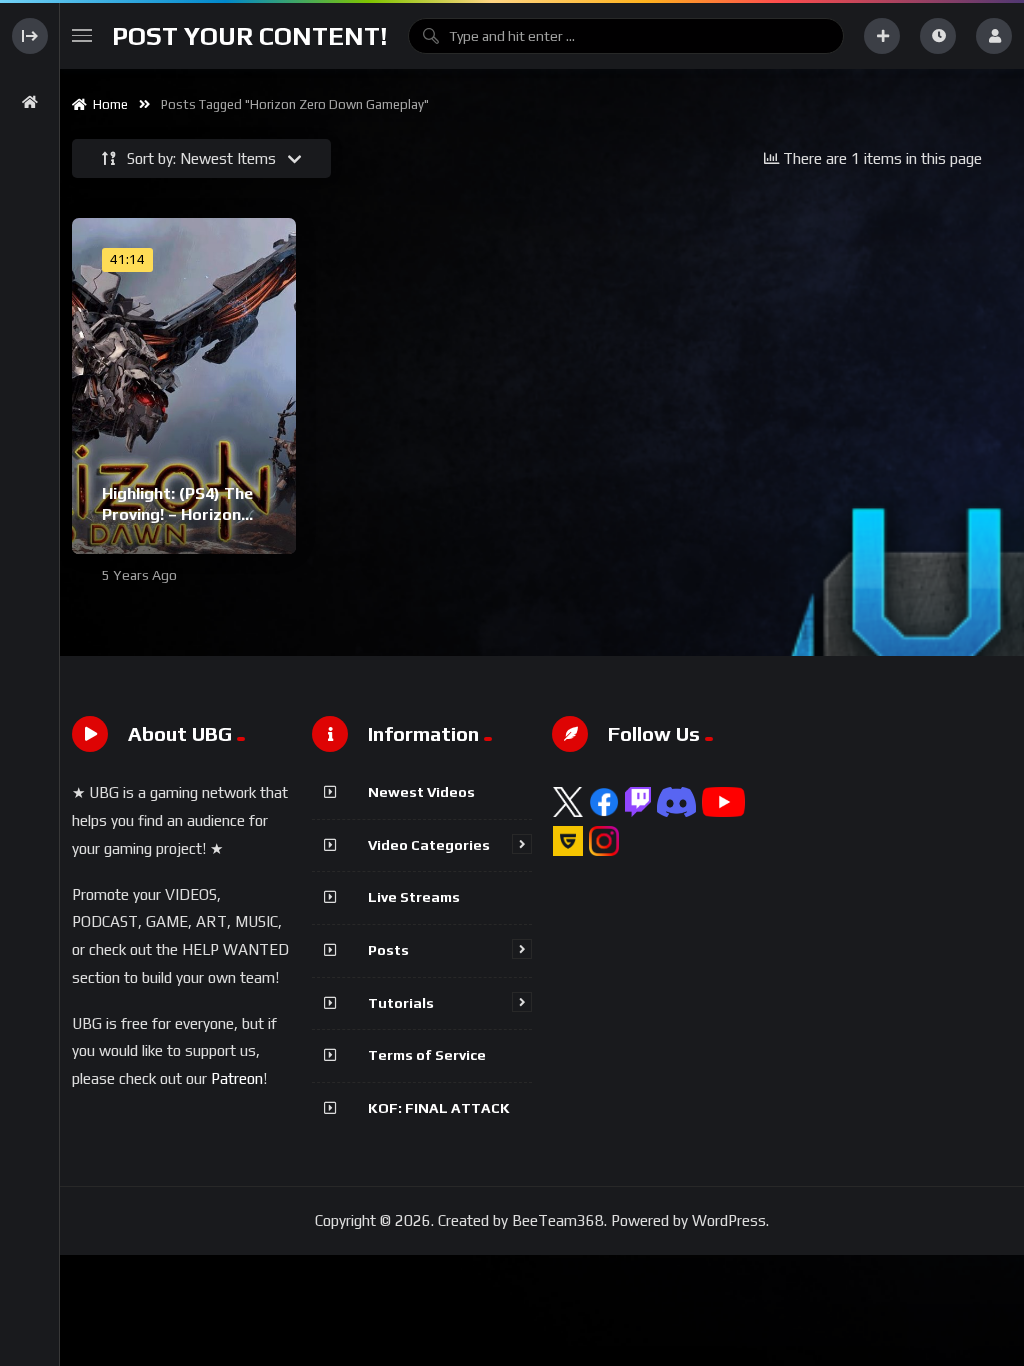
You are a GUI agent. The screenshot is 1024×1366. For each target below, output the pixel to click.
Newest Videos (421, 792)
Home (107, 104)
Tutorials (401, 1003)
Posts (388, 950)
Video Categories (429, 845)
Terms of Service (427, 1055)
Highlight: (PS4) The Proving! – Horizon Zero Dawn (177, 515)
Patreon (237, 1078)
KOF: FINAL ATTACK (439, 1108)
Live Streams (414, 897)
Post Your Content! (250, 36)
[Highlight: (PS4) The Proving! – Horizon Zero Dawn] (184, 386)
